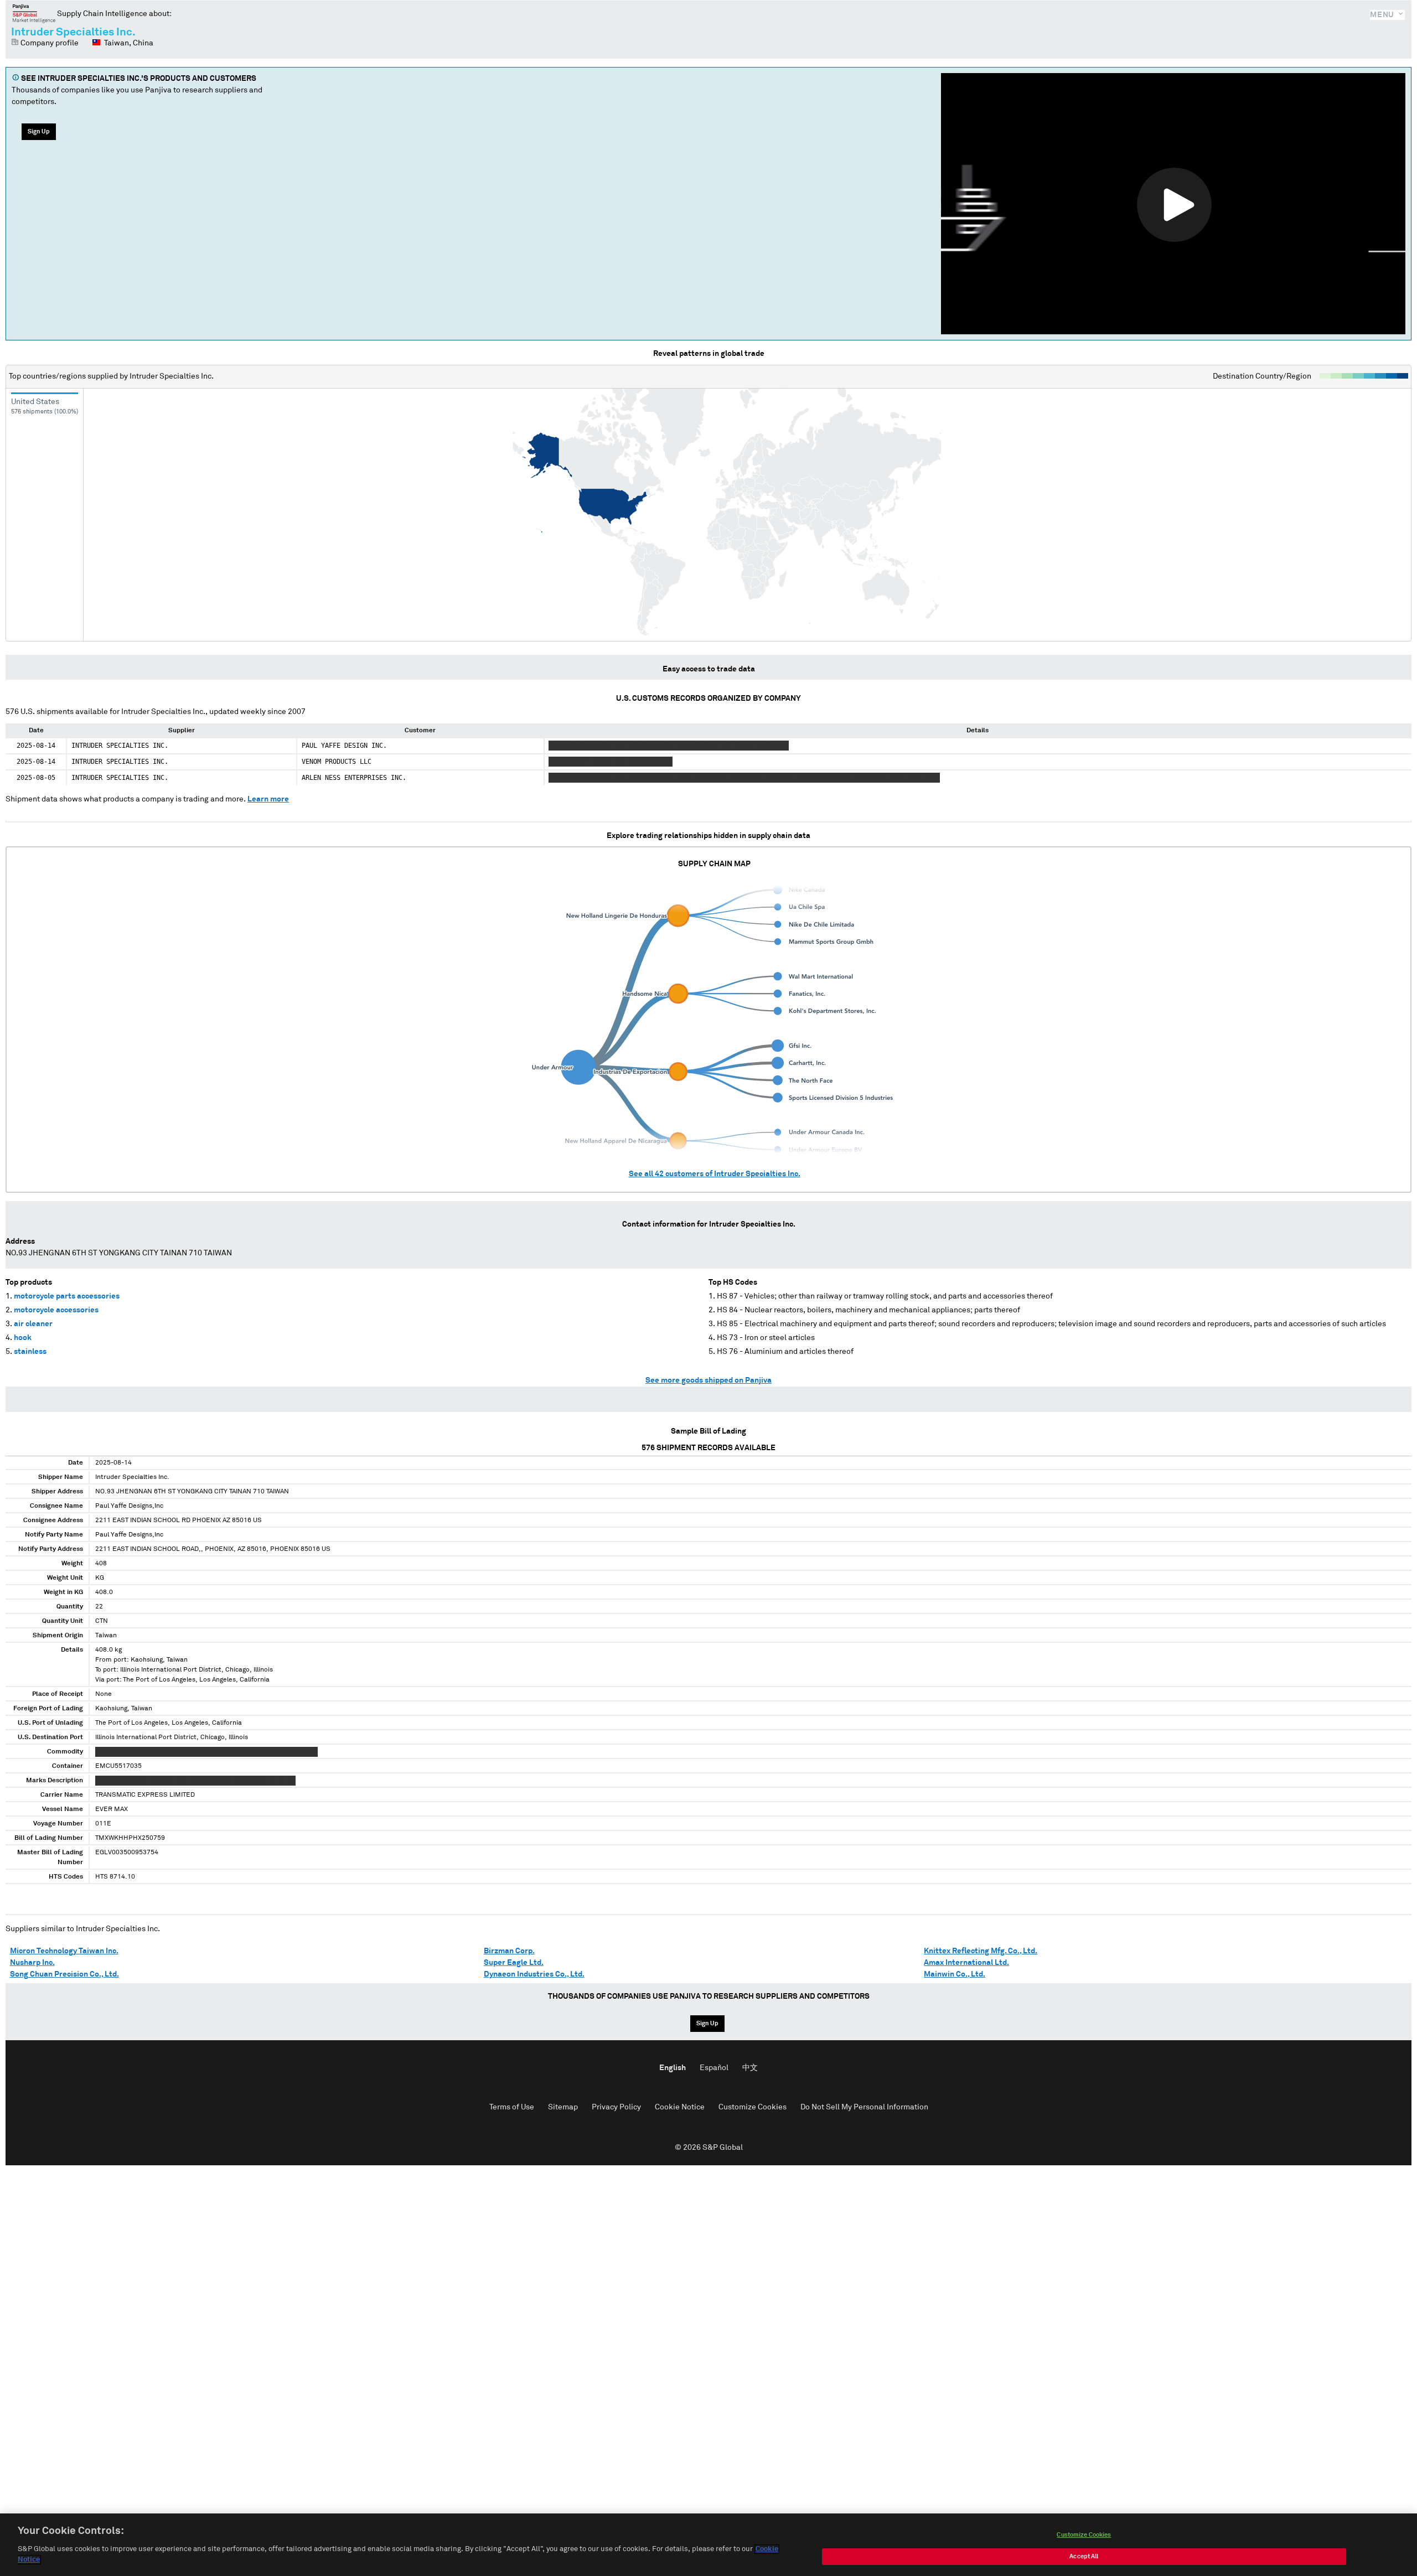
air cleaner (33, 1324)
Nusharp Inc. (32, 1963)
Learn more (268, 799)
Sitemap (563, 2107)
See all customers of (715, 1174)
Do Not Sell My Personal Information (864, 2107)
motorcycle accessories (56, 1310)
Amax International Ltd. (966, 1963)
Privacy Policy (616, 2107)
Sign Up (39, 131)
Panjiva (34, 13)
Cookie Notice (680, 2107)
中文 (750, 2068)
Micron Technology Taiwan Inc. (64, 1951)
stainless (30, 1352)
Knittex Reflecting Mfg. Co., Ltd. (981, 1951)
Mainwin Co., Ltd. (955, 1974)
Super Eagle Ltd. (514, 1963)
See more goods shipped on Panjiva (708, 1380)
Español (714, 2068)
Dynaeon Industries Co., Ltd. (534, 1974)
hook (23, 1338)
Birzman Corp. (509, 1951)
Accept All (1084, 2556)
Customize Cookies (753, 2107)
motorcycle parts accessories (67, 1296)
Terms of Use (512, 2107)
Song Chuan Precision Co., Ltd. (64, 1974)
